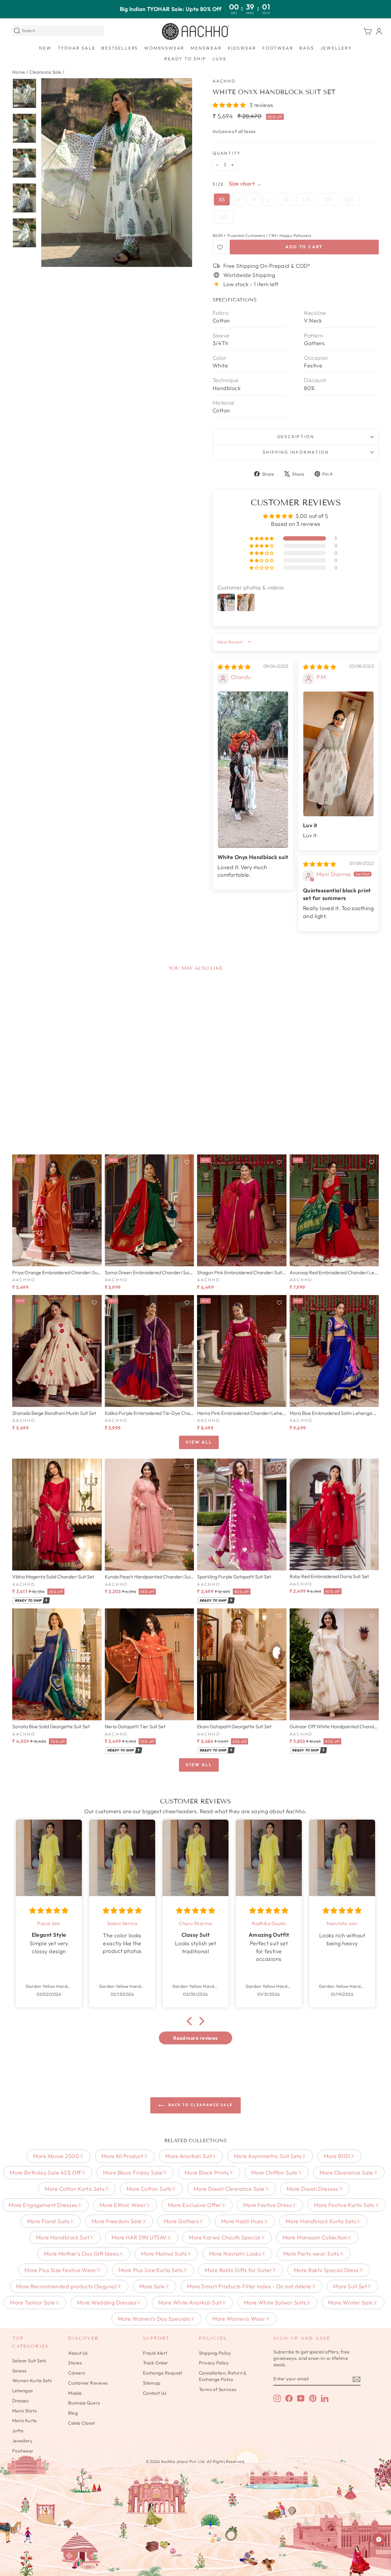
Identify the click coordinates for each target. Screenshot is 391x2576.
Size (218, 184)
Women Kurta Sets (32, 2380)
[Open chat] (379, 2539)
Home (19, 72)
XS (222, 199)
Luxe (220, 59)
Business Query (84, 2403)
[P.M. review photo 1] (338, 754)
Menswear (206, 48)
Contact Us (155, 2393)
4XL (350, 199)
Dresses (20, 2401)
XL (286, 199)
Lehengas (23, 2391)
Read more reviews (195, 2038)
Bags (307, 48)
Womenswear (164, 48)
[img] (234, 667)
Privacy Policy (214, 2363)
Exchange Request (163, 2373)
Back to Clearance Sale (200, 2105)
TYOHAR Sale (77, 48)
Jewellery (336, 48)
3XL (328, 199)
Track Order (156, 2363)
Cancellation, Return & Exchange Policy (223, 2376)
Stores (75, 2363)
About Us (78, 2353)
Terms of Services (218, 2389)
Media (75, 2393)
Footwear (278, 48)
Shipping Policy (215, 2353)
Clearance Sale (45, 72)
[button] (230, 105)
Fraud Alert (155, 2353)
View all (199, 1442)
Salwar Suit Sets (29, 2361)
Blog (73, 2413)
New (45, 48)
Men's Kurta (25, 2421)
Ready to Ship (185, 59)
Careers (77, 2373)
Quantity (227, 153)
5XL (223, 217)
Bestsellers (120, 48)
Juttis (18, 2431)
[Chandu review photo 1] (253, 770)
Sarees (19, 2371)
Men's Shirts (24, 2411)
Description (296, 437)
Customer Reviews (88, 2383)
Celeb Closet (81, 2423)
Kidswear (242, 48)
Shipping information (296, 452)
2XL (306, 199)
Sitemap (152, 2383)
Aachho (224, 81)
